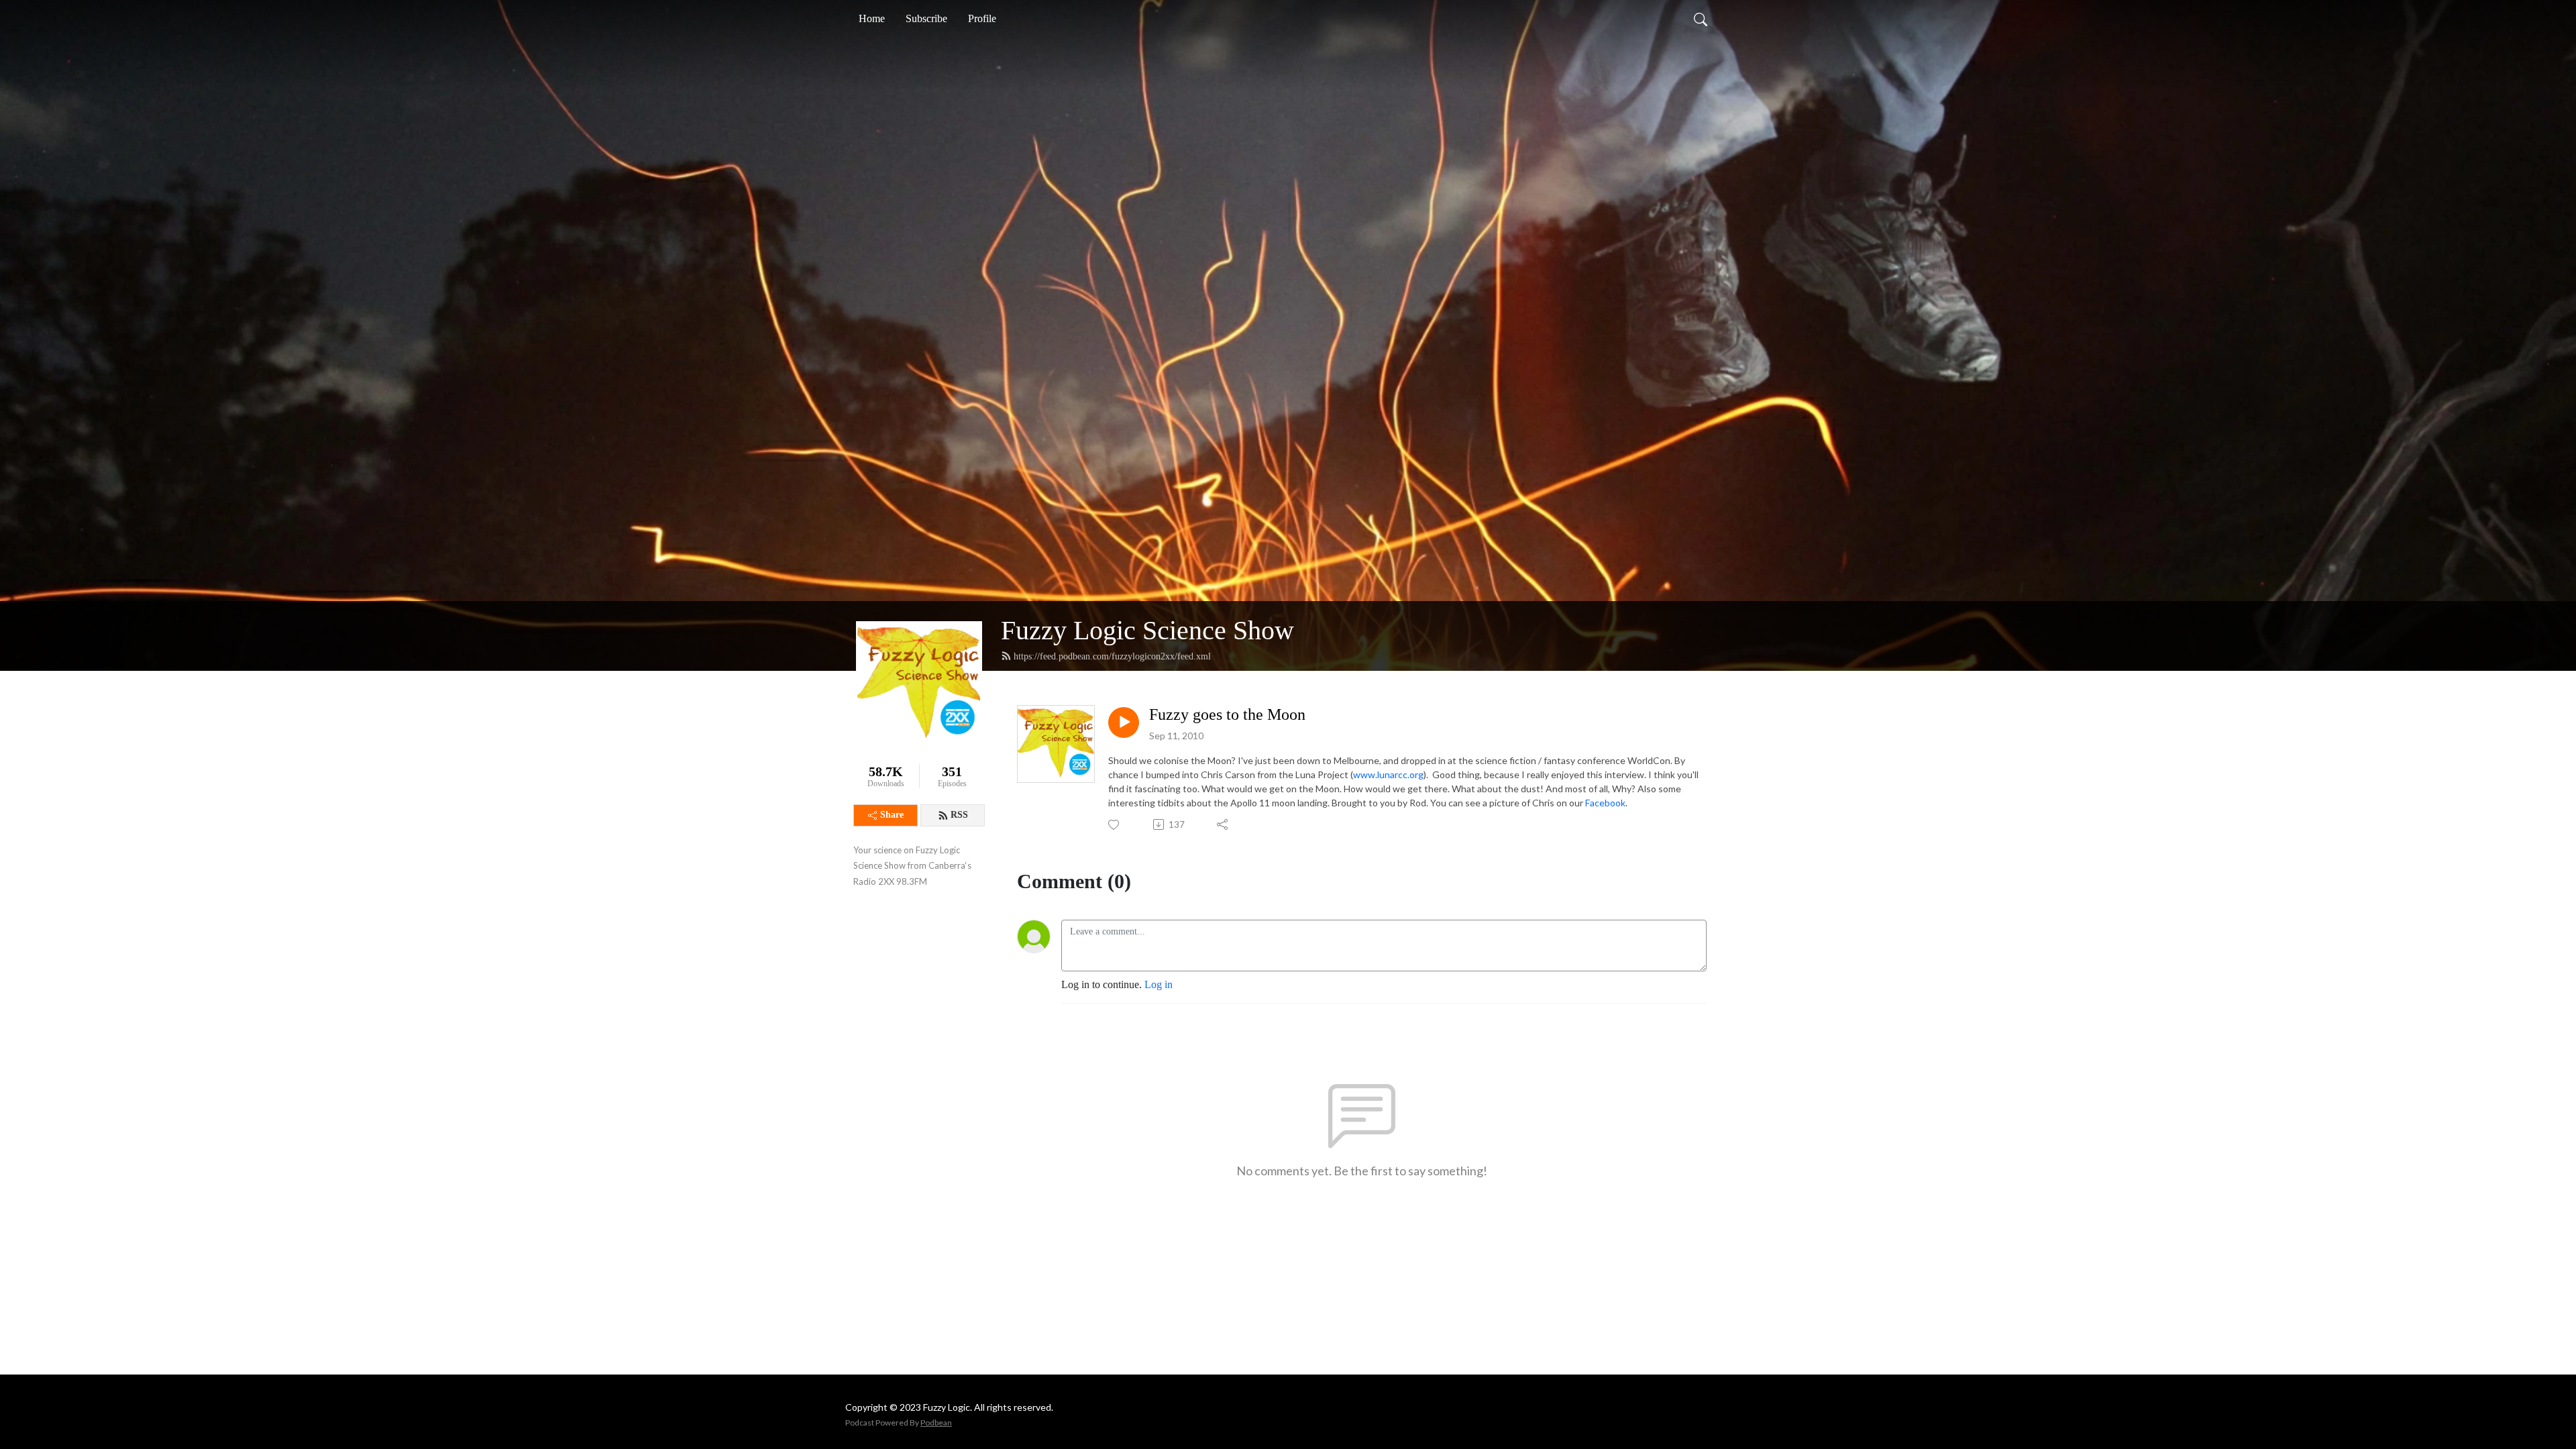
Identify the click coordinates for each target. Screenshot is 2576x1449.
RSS (959, 815)
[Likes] (1115, 825)
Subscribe (926, 18)
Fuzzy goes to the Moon (1227, 714)
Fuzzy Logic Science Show (1147, 630)
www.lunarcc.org (1388, 774)
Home (872, 18)
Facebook (1605, 803)
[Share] (1223, 824)
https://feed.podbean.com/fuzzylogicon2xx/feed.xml (1112, 656)
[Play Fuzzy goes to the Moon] (1124, 722)
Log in (1159, 984)
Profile (982, 18)
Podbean (936, 1423)
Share (892, 815)
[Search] (1701, 19)
